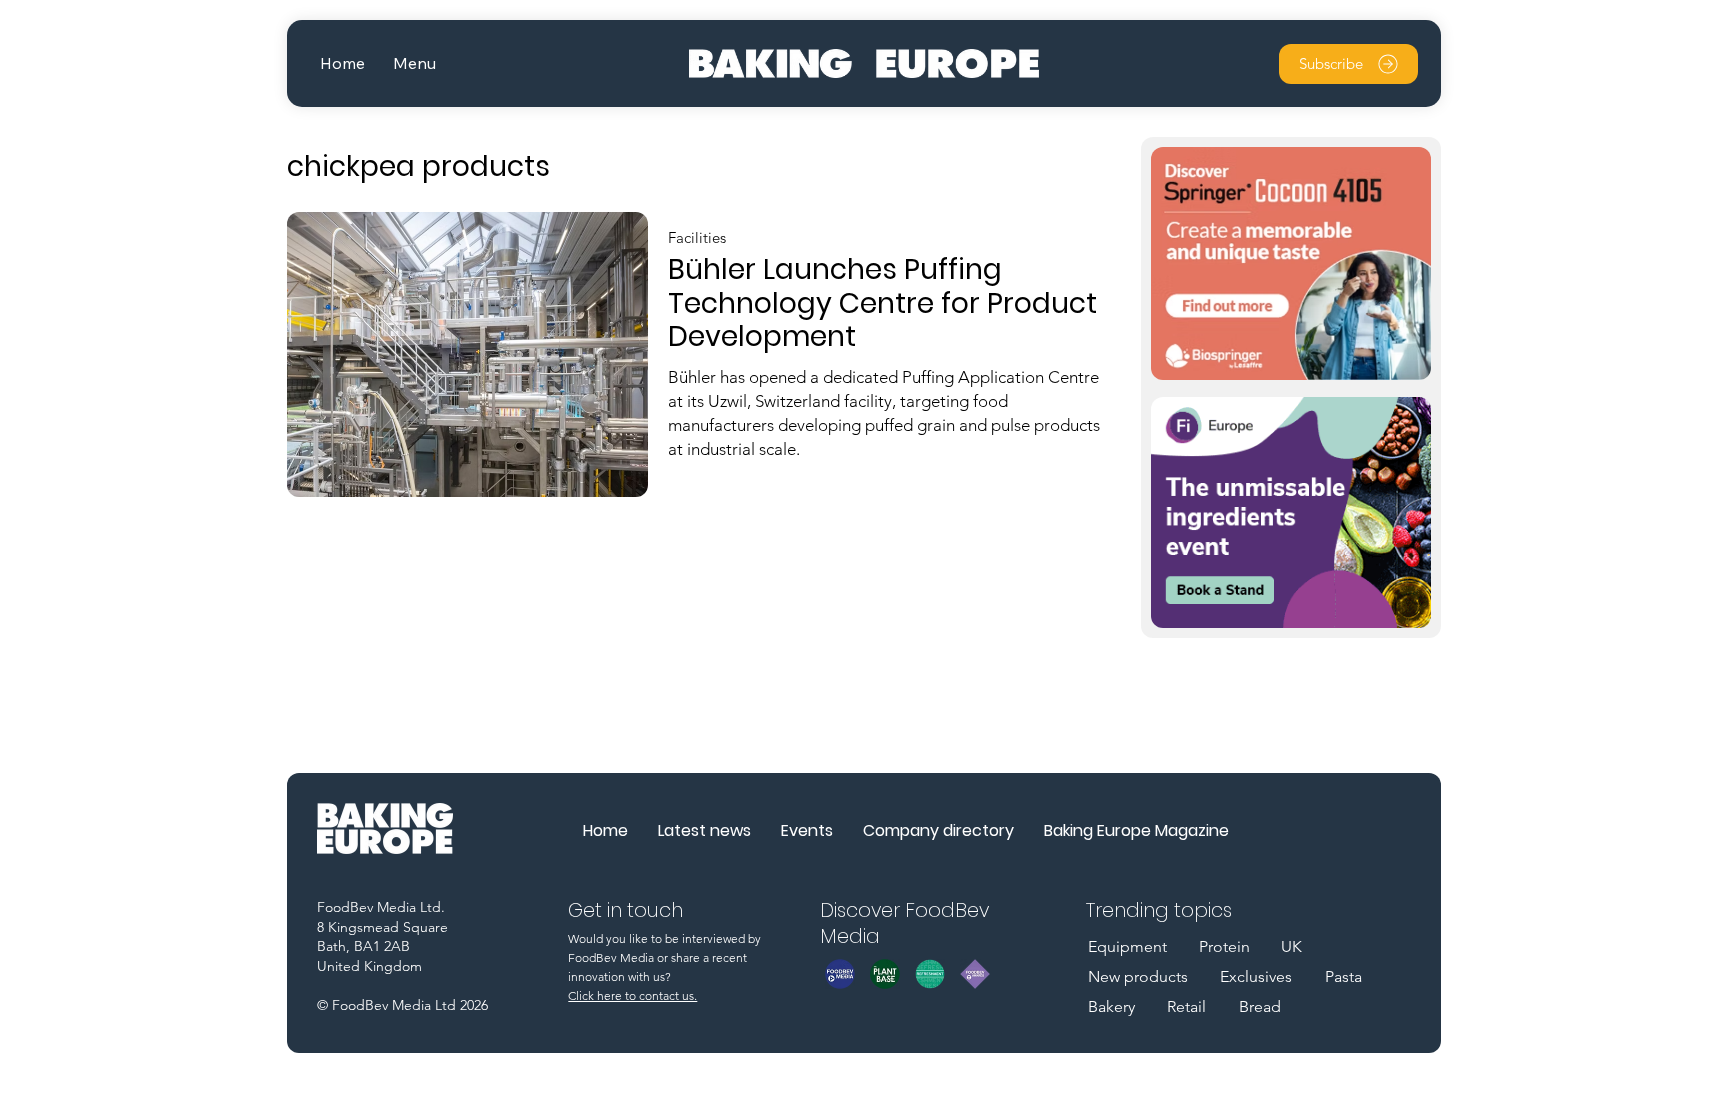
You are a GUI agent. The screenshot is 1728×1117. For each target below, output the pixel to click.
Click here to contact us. (632, 995)
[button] (414, 63)
